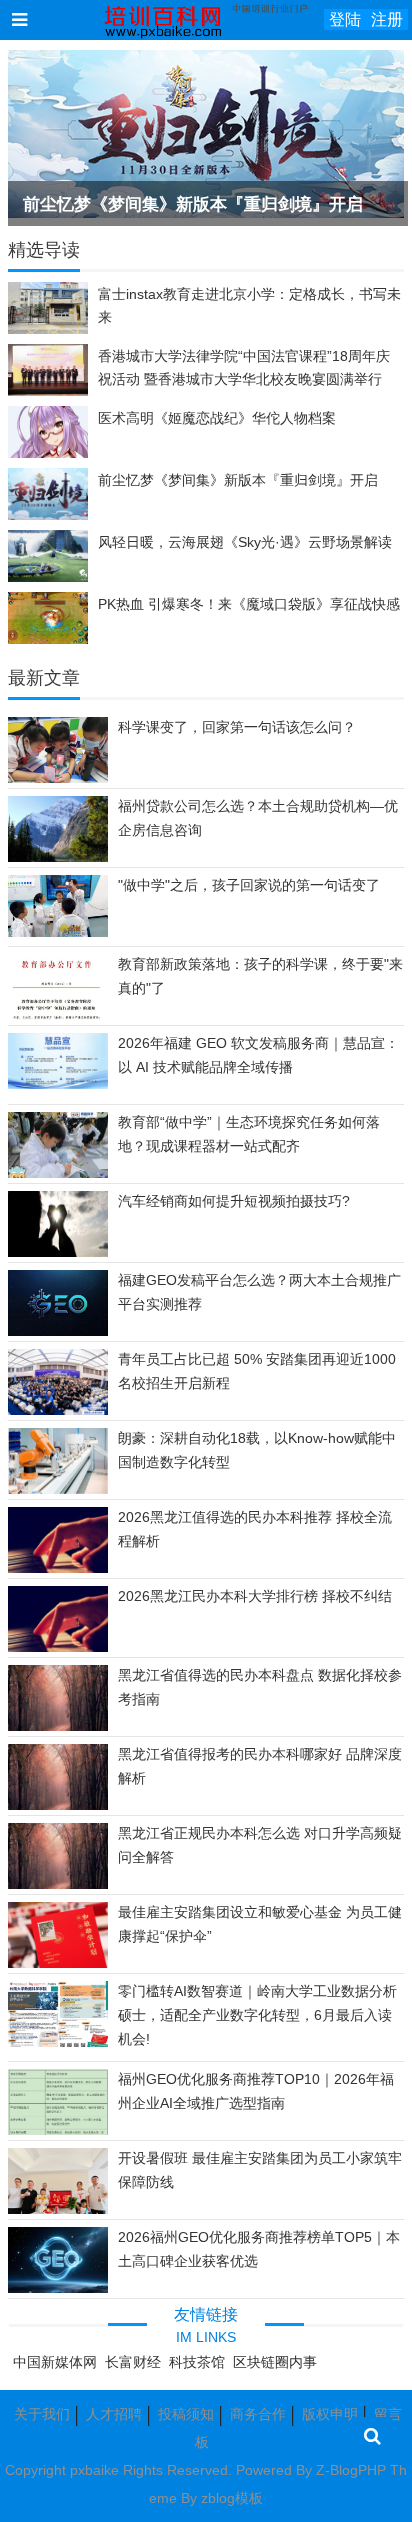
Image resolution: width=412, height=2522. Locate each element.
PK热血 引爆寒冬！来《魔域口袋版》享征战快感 (249, 604)
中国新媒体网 (55, 2362)
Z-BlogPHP (351, 2470)
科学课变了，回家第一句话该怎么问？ (237, 727)
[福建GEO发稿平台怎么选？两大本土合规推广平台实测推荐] (58, 1332)
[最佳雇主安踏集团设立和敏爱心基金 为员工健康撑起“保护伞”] (58, 1964)
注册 (387, 19)
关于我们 (42, 2414)
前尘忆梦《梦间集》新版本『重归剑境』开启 (193, 204)
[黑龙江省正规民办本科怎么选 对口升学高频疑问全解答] (58, 1886)
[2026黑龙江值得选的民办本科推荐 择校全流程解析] (58, 1570)
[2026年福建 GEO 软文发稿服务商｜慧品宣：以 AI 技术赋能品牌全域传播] (58, 1084)
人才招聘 (114, 2414)
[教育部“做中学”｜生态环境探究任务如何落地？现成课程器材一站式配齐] (58, 1177)
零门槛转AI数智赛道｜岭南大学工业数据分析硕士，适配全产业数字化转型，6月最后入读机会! (257, 2015)
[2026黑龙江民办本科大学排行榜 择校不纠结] (58, 1649)
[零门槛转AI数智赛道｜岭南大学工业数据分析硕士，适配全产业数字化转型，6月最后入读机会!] (58, 2047)
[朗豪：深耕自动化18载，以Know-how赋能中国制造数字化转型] (58, 1489)
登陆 (345, 19)
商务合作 (258, 2414)
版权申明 (330, 2414)
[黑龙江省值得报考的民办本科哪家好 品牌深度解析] (58, 1807)
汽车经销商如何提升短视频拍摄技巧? (234, 1201)
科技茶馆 (197, 2362)
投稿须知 (186, 2414)
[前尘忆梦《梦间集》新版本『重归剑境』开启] (206, 134)
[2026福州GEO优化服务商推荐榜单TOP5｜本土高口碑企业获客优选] (58, 2289)
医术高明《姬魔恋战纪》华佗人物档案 (217, 418)
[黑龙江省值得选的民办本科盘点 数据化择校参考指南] (58, 1728)
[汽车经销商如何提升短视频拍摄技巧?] (58, 1254)
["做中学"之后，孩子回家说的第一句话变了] (58, 932)
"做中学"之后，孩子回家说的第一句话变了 (249, 885)
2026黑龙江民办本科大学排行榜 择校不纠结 (255, 1596)
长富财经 (133, 2362)
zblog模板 (232, 2498)
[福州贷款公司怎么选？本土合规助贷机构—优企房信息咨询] (58, 859)
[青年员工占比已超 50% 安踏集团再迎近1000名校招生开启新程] (58, 1411)
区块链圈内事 (275, 2362)
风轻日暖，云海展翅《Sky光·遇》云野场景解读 (245, 542)
